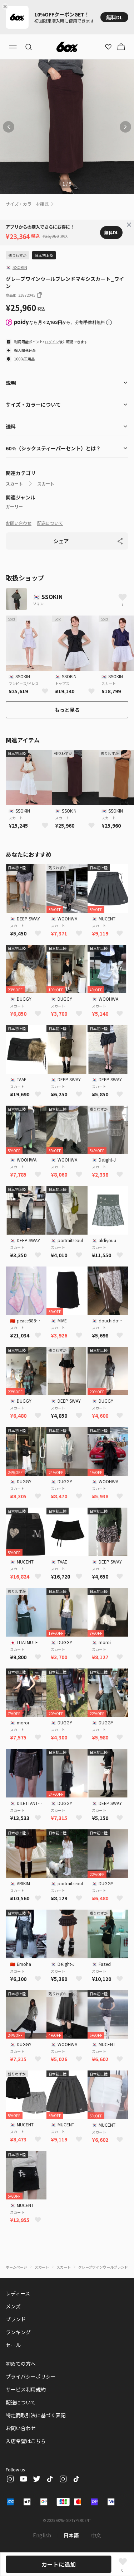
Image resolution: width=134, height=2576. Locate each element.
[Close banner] (6, 6)
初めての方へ (21, 2364)
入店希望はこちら (26, 2441)
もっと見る (67, 710)
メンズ (13, 2306)
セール (13, 2345)
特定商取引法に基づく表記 (36, 2415)
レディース (18, 2293)
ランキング (18, 2332)
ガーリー (14, 507)
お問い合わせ (19, 523)
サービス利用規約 (26, 2389)
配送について (50, 523)
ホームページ (16, 2267)
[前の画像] (9, 127)
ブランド (16, 2319)
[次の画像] (125, 127)
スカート (14, 484)
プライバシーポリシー (31, 2376)
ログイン (52, 342)
